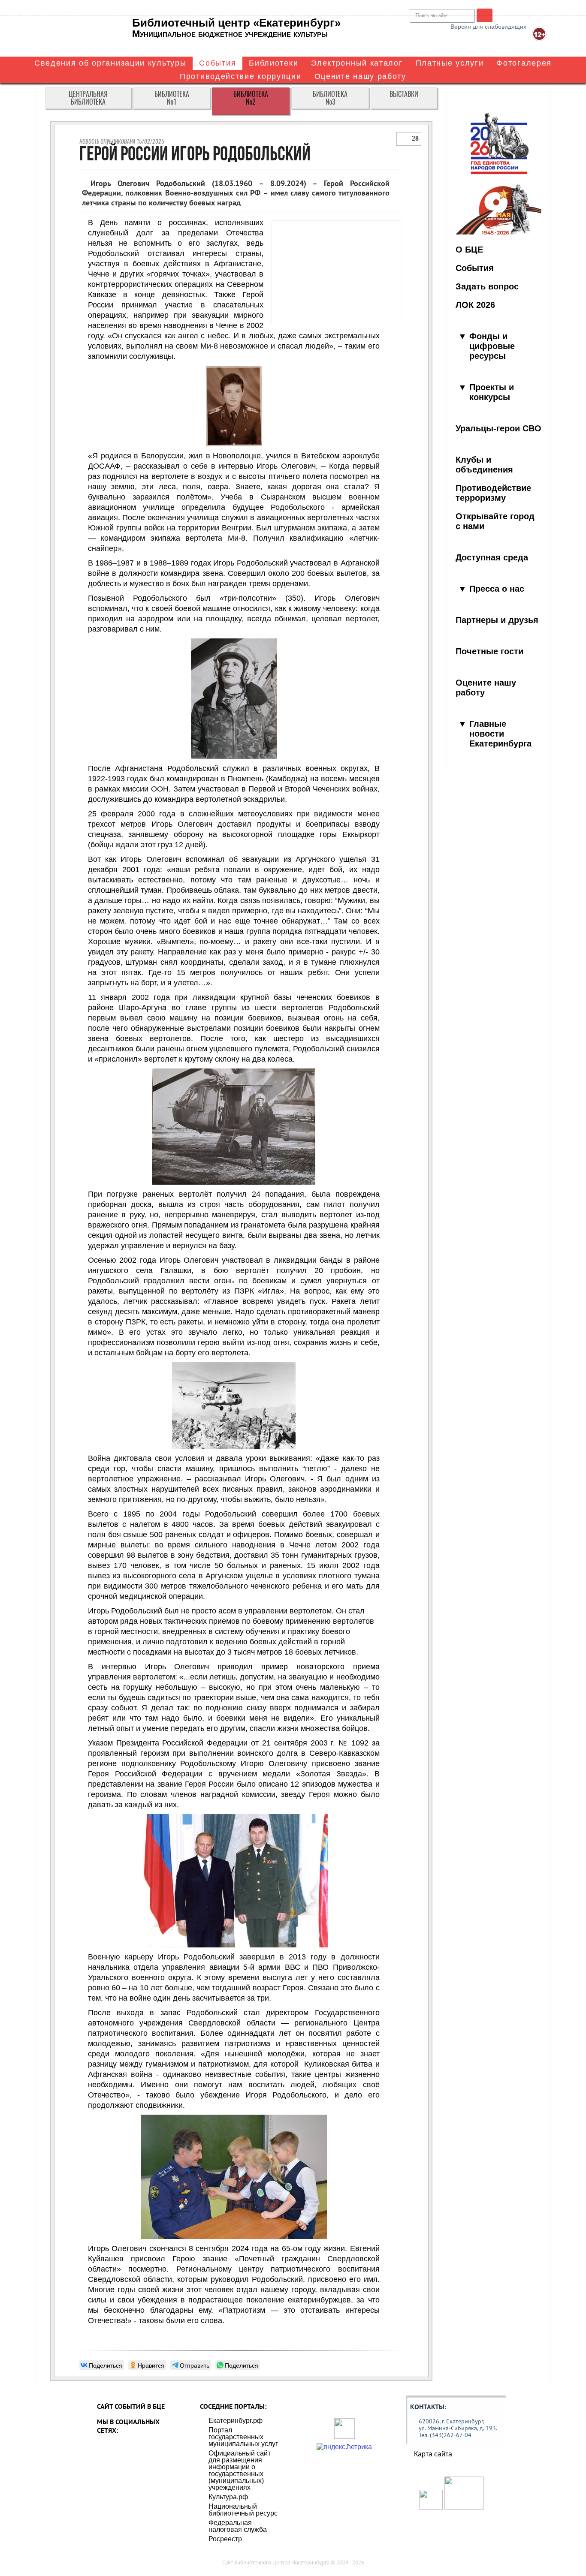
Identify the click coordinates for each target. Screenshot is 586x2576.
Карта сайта (433, 2454)
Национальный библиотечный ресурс (243, 2510)
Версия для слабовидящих (488, 27)
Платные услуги (450, 63)
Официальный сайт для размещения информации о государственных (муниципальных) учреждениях (240, 2470)
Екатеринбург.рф (236, 2421)
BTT (485, 15)
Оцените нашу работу (360, 76)
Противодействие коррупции (241, 76)
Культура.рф (228, 2497)
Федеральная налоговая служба (238, 2526)
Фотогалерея (524, 63)
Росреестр (225, 2539)
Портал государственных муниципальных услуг (243, 2437)
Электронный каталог (357, 63)
